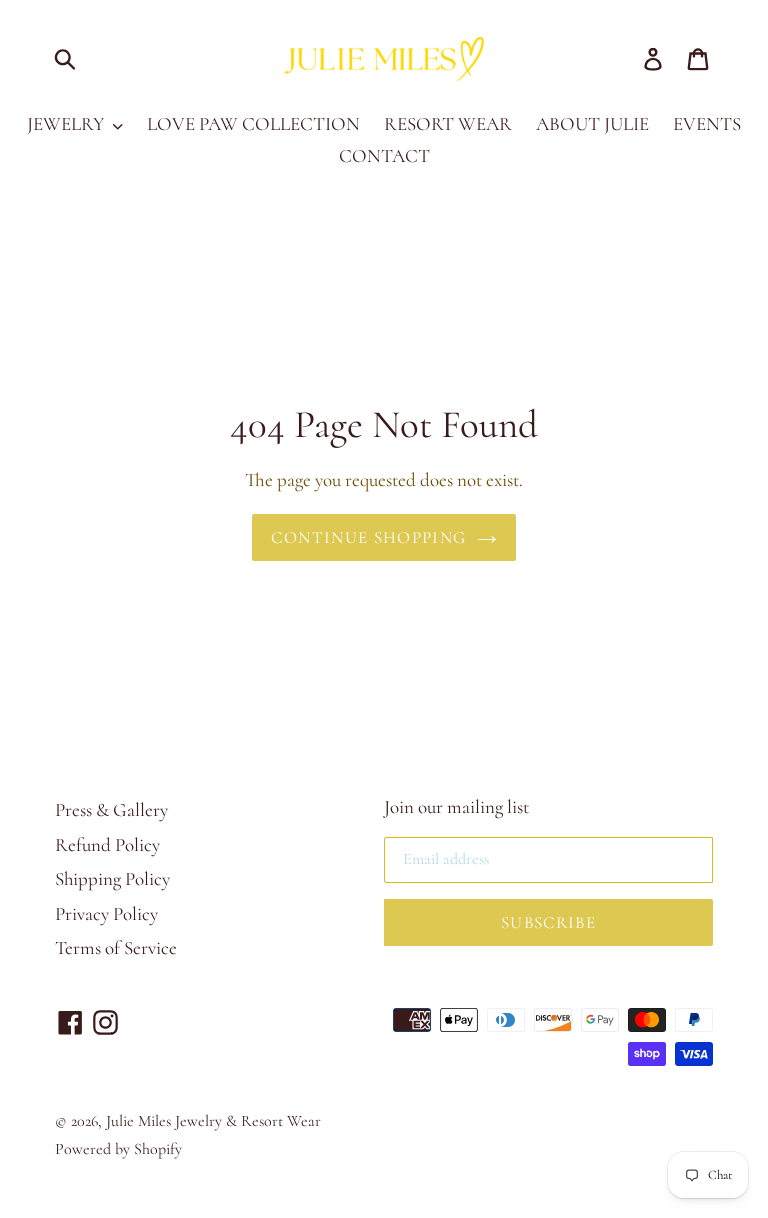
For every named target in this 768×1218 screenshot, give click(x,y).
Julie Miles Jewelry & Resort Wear (213, 1121)
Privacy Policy (106, 913)
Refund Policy (107, 844)
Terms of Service (116, 947)
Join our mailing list (456, 807)
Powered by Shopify (118, 1149)
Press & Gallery (111, 809)
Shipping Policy (112, 878)
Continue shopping (368, 537)
